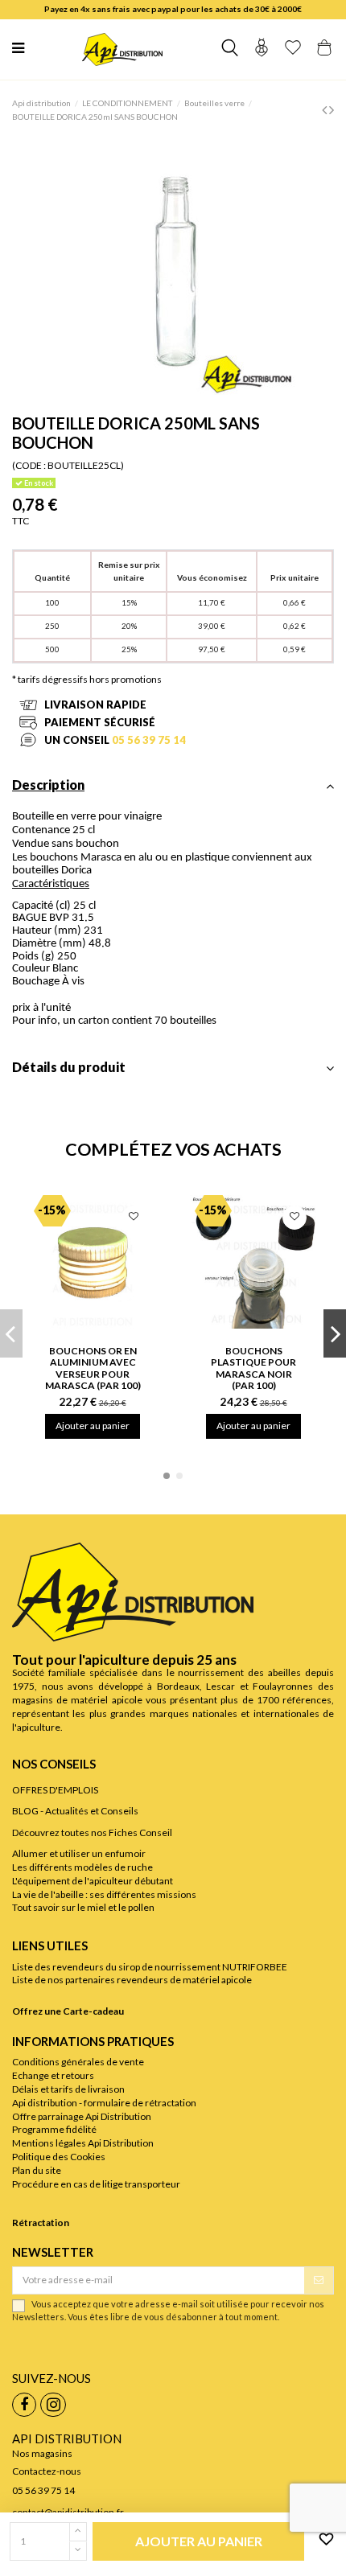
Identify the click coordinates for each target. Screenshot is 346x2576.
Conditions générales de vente (78, 2062)
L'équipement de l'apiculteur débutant (93, 1881)
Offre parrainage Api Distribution (82, 2116)
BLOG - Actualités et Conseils (75, 1811)
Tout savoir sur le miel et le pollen (83, 1907)
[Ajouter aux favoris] (323, 2540)
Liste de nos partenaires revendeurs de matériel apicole (132, 1980)
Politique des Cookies (59, 2157)
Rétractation (41, 2223)
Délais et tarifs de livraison (68, 2089)
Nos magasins (42, 2453)
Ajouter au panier (93, 1426)
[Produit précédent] (325, 109)
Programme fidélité (54, 2129)
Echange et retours (53, 2075)
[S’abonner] (319, 2280)
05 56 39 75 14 (149, 740)
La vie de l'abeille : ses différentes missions (104, 1894)
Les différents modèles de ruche (82, 1867)
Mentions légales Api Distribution (83, 2143)
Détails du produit (69, 1068)
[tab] (173, 790)
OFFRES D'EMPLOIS (55, 1790)
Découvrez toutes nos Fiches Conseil (92, 1832)
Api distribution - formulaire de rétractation (104, 2103)
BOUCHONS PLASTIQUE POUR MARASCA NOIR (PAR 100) (253, 1368)
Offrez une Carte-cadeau (68, 2011)
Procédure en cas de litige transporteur (96, 2184)
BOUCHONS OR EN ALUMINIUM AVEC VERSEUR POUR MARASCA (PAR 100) (93, 1368)
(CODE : (29, 465)
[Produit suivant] (332, 109)
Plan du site (37, 2170)
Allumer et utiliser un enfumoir (79, 1853)
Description (48, 785)
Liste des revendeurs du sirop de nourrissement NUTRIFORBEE (150, 1967)
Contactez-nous (47, 2471)
